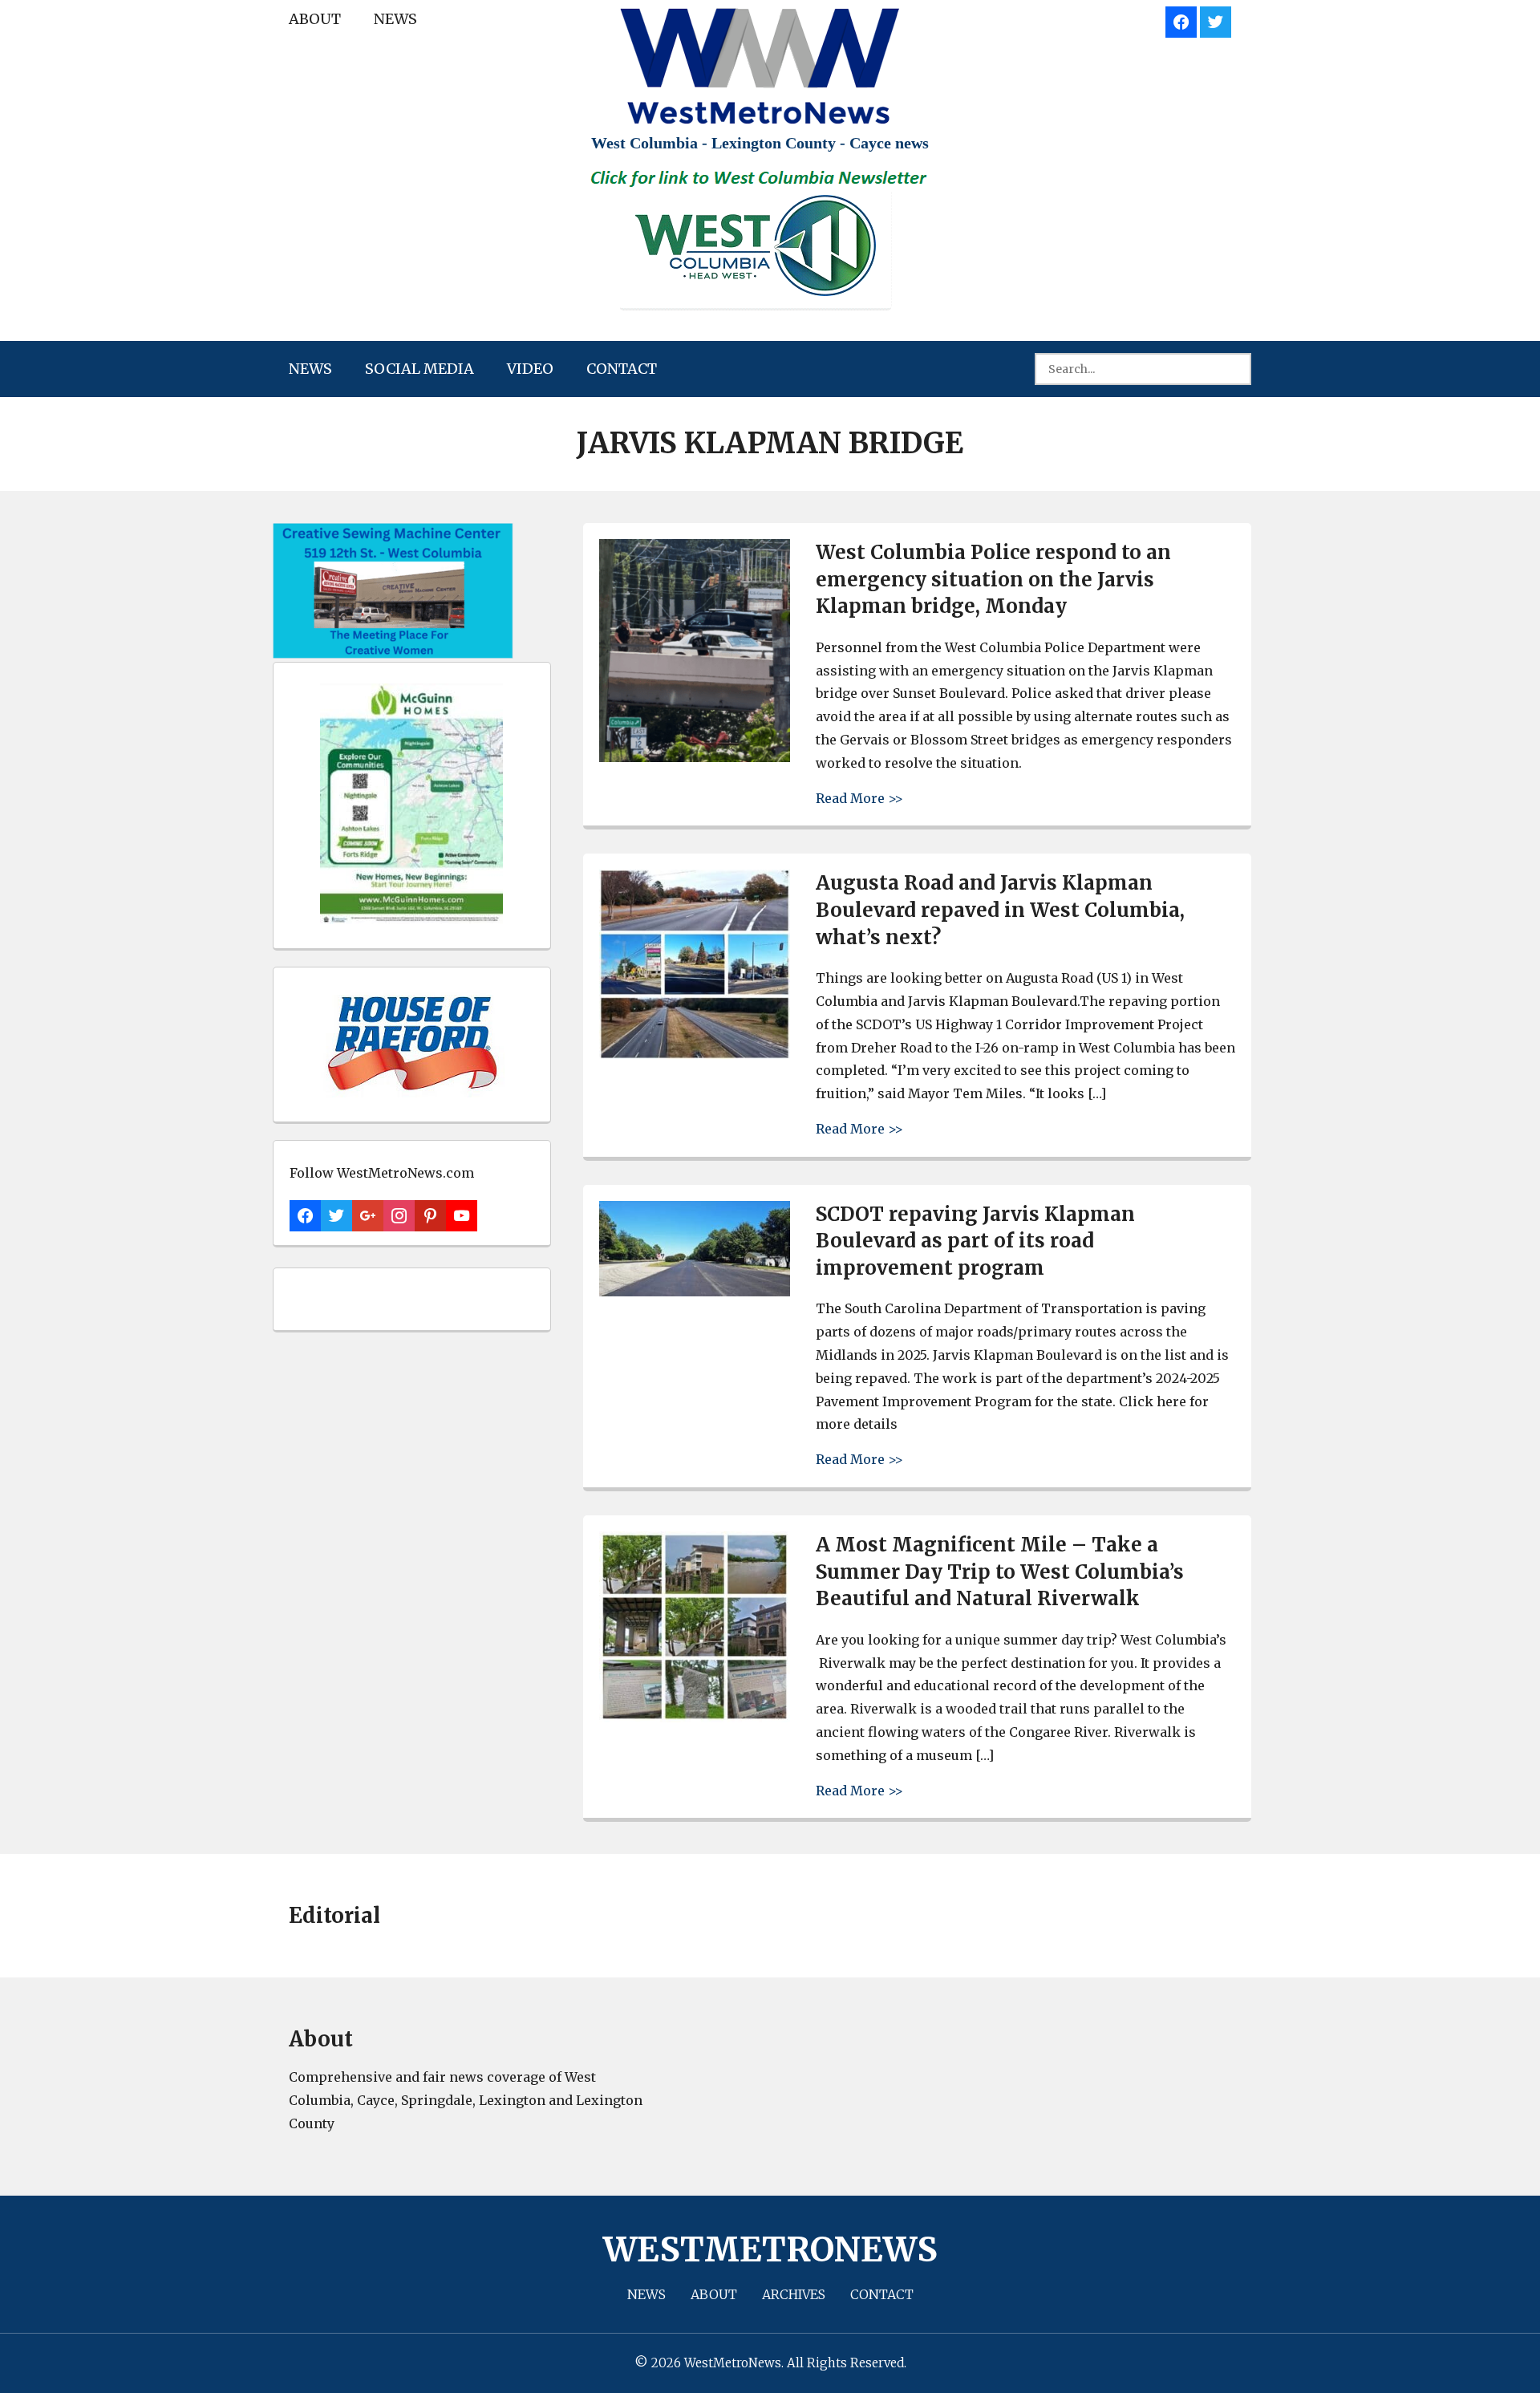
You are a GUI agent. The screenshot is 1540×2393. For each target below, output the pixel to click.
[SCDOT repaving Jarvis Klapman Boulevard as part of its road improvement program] (695, 1292)
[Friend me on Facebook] (1181, 20)
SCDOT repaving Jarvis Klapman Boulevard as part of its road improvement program (975, 1241)
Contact (622, 369)
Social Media (419, 369)
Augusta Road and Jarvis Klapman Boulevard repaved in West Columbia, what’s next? (1000, 910)
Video (530, 369)
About (315, 19)
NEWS (395, 19)
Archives (794, 2294)
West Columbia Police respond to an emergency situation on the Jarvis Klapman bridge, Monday (993, 579)
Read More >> (859, 798)
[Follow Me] (1216, 20)
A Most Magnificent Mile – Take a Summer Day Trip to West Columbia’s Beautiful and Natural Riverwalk (1000, 1572)
